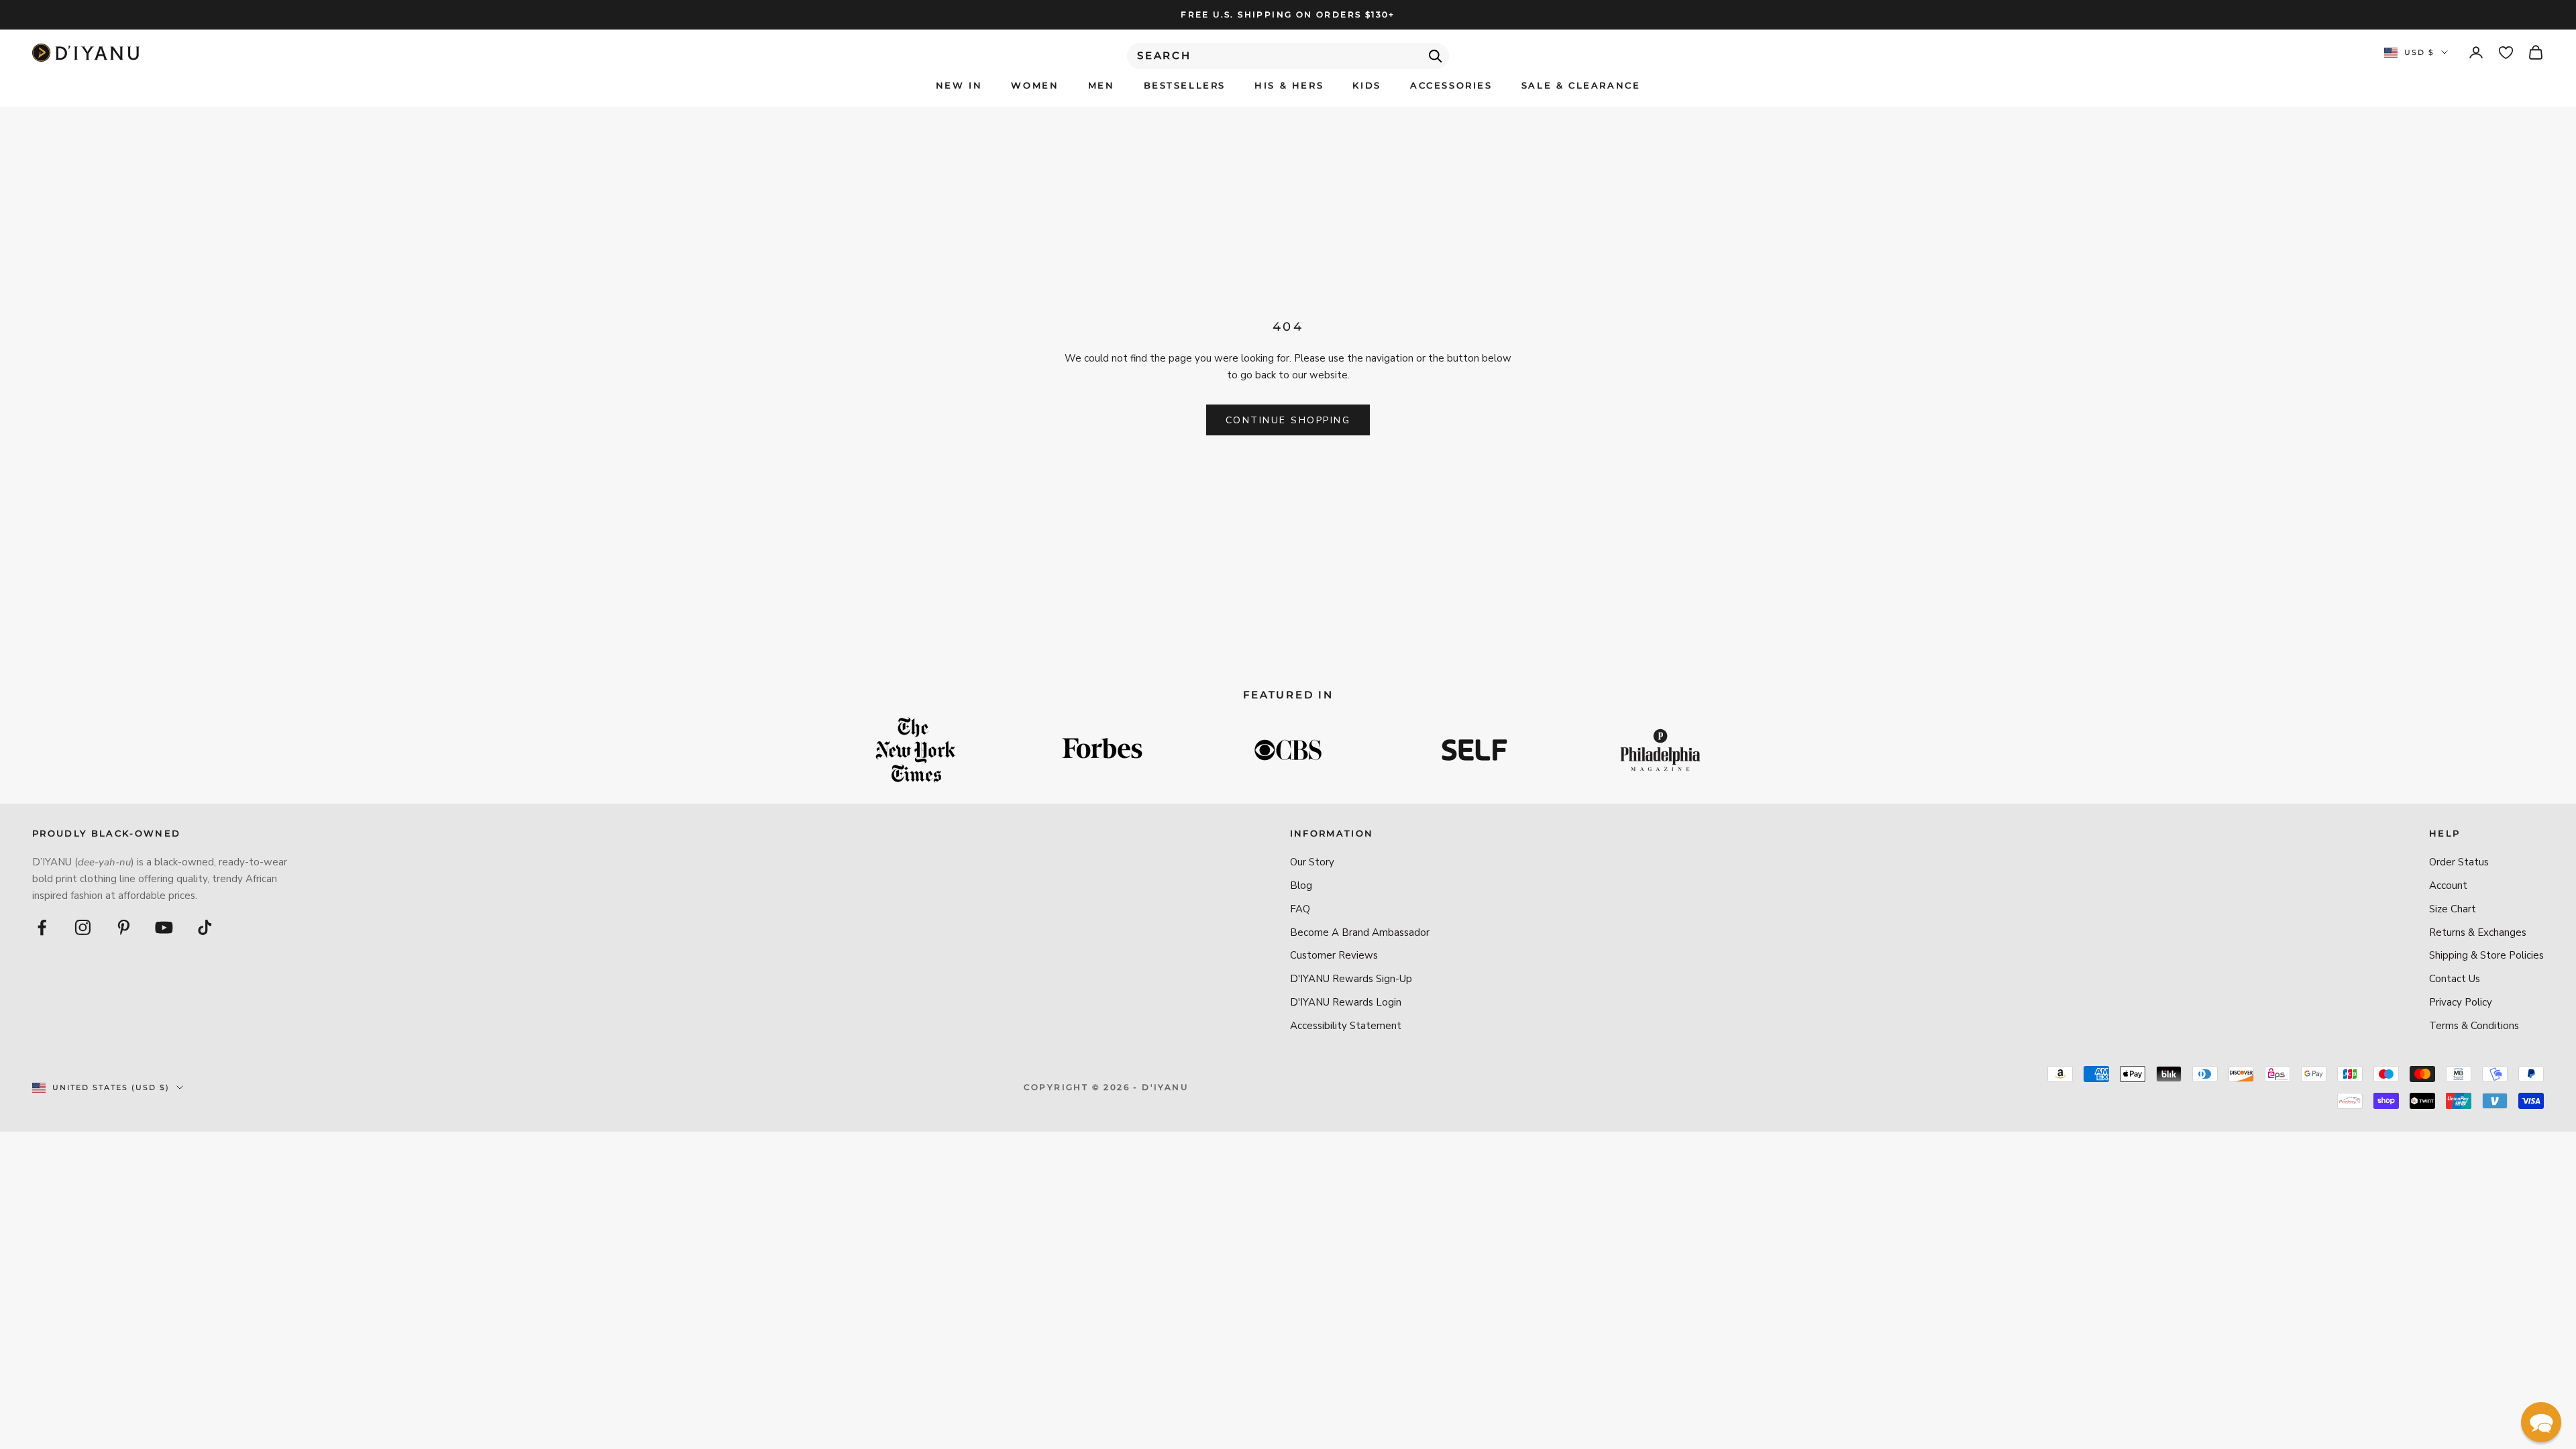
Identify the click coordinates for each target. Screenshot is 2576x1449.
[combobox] (1288, 56)
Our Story (1312, 862)
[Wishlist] (2506, 53)
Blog (1301, 885)
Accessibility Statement (1346, 1026)
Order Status (2459, 862)
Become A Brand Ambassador (1360, 932)
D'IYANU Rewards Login (1346, 1002)
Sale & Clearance (1581, 85)
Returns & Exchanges (2478, 932)
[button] (2541, 1422)
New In (959, 85)
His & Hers (1289, 85)
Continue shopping (1288, 420)
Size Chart (2453, 909)
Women (1035, 85)
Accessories (1451, 85)
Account (2448, 885)
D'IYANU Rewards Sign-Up (1351, 979)
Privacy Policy (2461, 1002)
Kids (1366, 85)
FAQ (1300, 909)
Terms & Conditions (2474, 1026)
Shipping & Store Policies (2486, 955)
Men (1102, 85)
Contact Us (2455, 979)
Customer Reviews (1334, 955)
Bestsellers (1185, 85)
